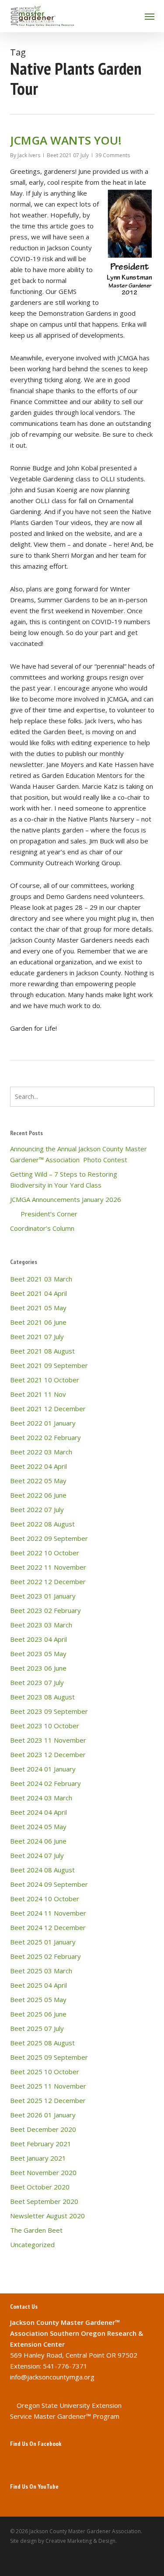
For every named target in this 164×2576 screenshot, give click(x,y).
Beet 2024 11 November (48, 1913)
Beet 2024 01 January (43, 1769)
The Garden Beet (36, 2230)
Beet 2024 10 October (45, 1899)
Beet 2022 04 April (38, 1466)
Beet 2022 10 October (45, 1553)
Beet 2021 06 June (38, 1322)
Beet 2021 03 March (41, 1279)
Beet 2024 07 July (37, 1855)
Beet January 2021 (38, 2158)
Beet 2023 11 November (48, 1740)
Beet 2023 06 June (38, 1668)
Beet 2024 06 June (38, 1841)
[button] (150, 16)
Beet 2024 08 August (42, 1870)
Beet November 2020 (43, 2172)
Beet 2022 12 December (48, 1582)
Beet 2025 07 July (37, 2028)
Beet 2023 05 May (38, 1654)
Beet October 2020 (40, 2187)
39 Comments (113, 155)
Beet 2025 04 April (38, 1985)
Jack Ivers (29, 155)
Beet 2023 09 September (49, 1711)
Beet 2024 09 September (49, 1884)
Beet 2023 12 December (48, 1754)
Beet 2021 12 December (48, 1409)
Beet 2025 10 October (45, 2072)
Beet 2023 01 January (43, 1596)
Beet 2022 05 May (38, 1481)
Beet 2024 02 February (45, 1783)
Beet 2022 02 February (45, 1437)
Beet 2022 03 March (41, 1452)
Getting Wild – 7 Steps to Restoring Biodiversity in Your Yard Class (64, 1179)
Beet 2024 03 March (41, 1798)
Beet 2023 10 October (45, 1726)
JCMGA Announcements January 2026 (66, 1199)
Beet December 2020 (43, 2129)
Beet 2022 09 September (49, 1538)
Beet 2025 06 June (38, 2014)
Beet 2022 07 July (37, 1509)
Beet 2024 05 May (38, 1827)
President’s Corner (44, 1214)
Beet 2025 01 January (43, 1942)
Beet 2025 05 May (38, 1999)
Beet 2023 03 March (41, 1625)
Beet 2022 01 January (43, 1423)
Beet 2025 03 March (41, 1971)
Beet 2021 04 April (38, 1293)
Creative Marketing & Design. (81, 2541)
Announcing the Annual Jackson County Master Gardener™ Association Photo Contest (79, 1154)
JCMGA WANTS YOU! (66, 140)
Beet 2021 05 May (38, 1308)
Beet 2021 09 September (49, 1365)
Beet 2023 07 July (37, 1682)
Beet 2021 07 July (68, 155)
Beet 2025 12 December (48, 2100)
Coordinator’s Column (42, 1228)
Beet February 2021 (41, 2144)
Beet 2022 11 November (48, 1567)
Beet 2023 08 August (42, 1697)
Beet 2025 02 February (45, 1956)
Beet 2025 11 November (48, 2086)
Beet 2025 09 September (49, 2057)
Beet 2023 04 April (38, 1639)
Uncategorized (32, 2245)
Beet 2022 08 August (42, 1524)
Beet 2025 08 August (42, 2043)
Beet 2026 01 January (43, 2115)
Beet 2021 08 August (42, 1351)
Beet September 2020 (44, 2201)
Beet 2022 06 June (38, 1495)
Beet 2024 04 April (38, 1812)
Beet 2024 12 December (48, 1927)
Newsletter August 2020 (47, 2216)
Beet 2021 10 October (45, 1380)
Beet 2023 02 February (45, 1610)
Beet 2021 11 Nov (38, 1394)
